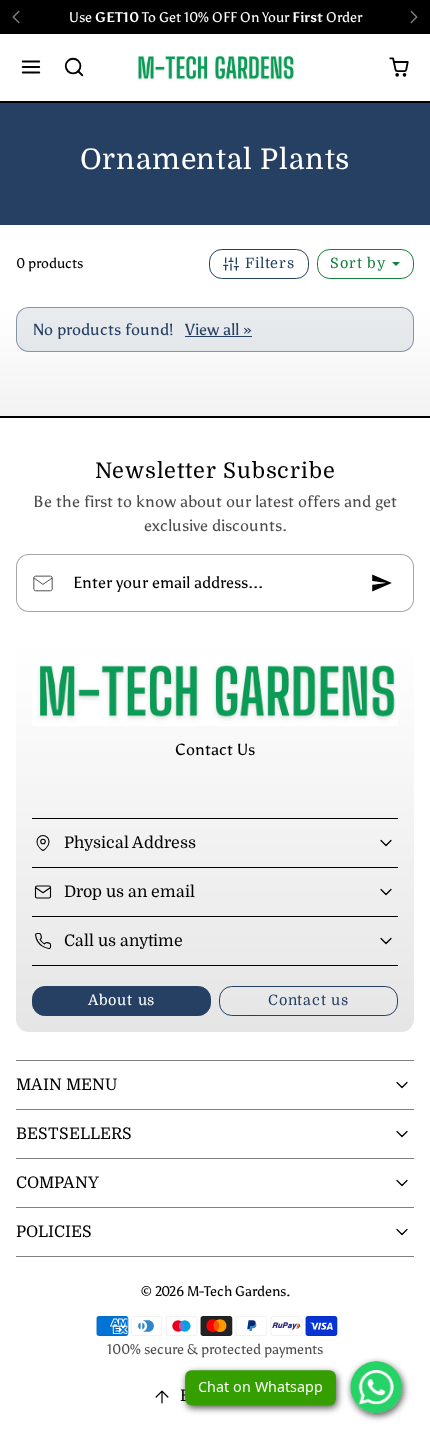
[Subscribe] (382, 583)
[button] (31, 67)
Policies (54, 1232)
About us (121, 1000)
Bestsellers (74, 1134)
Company (57, 1183)
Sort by (360, 263)
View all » (218, 329)
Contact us (308, 1000)
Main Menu (66, 1085)
